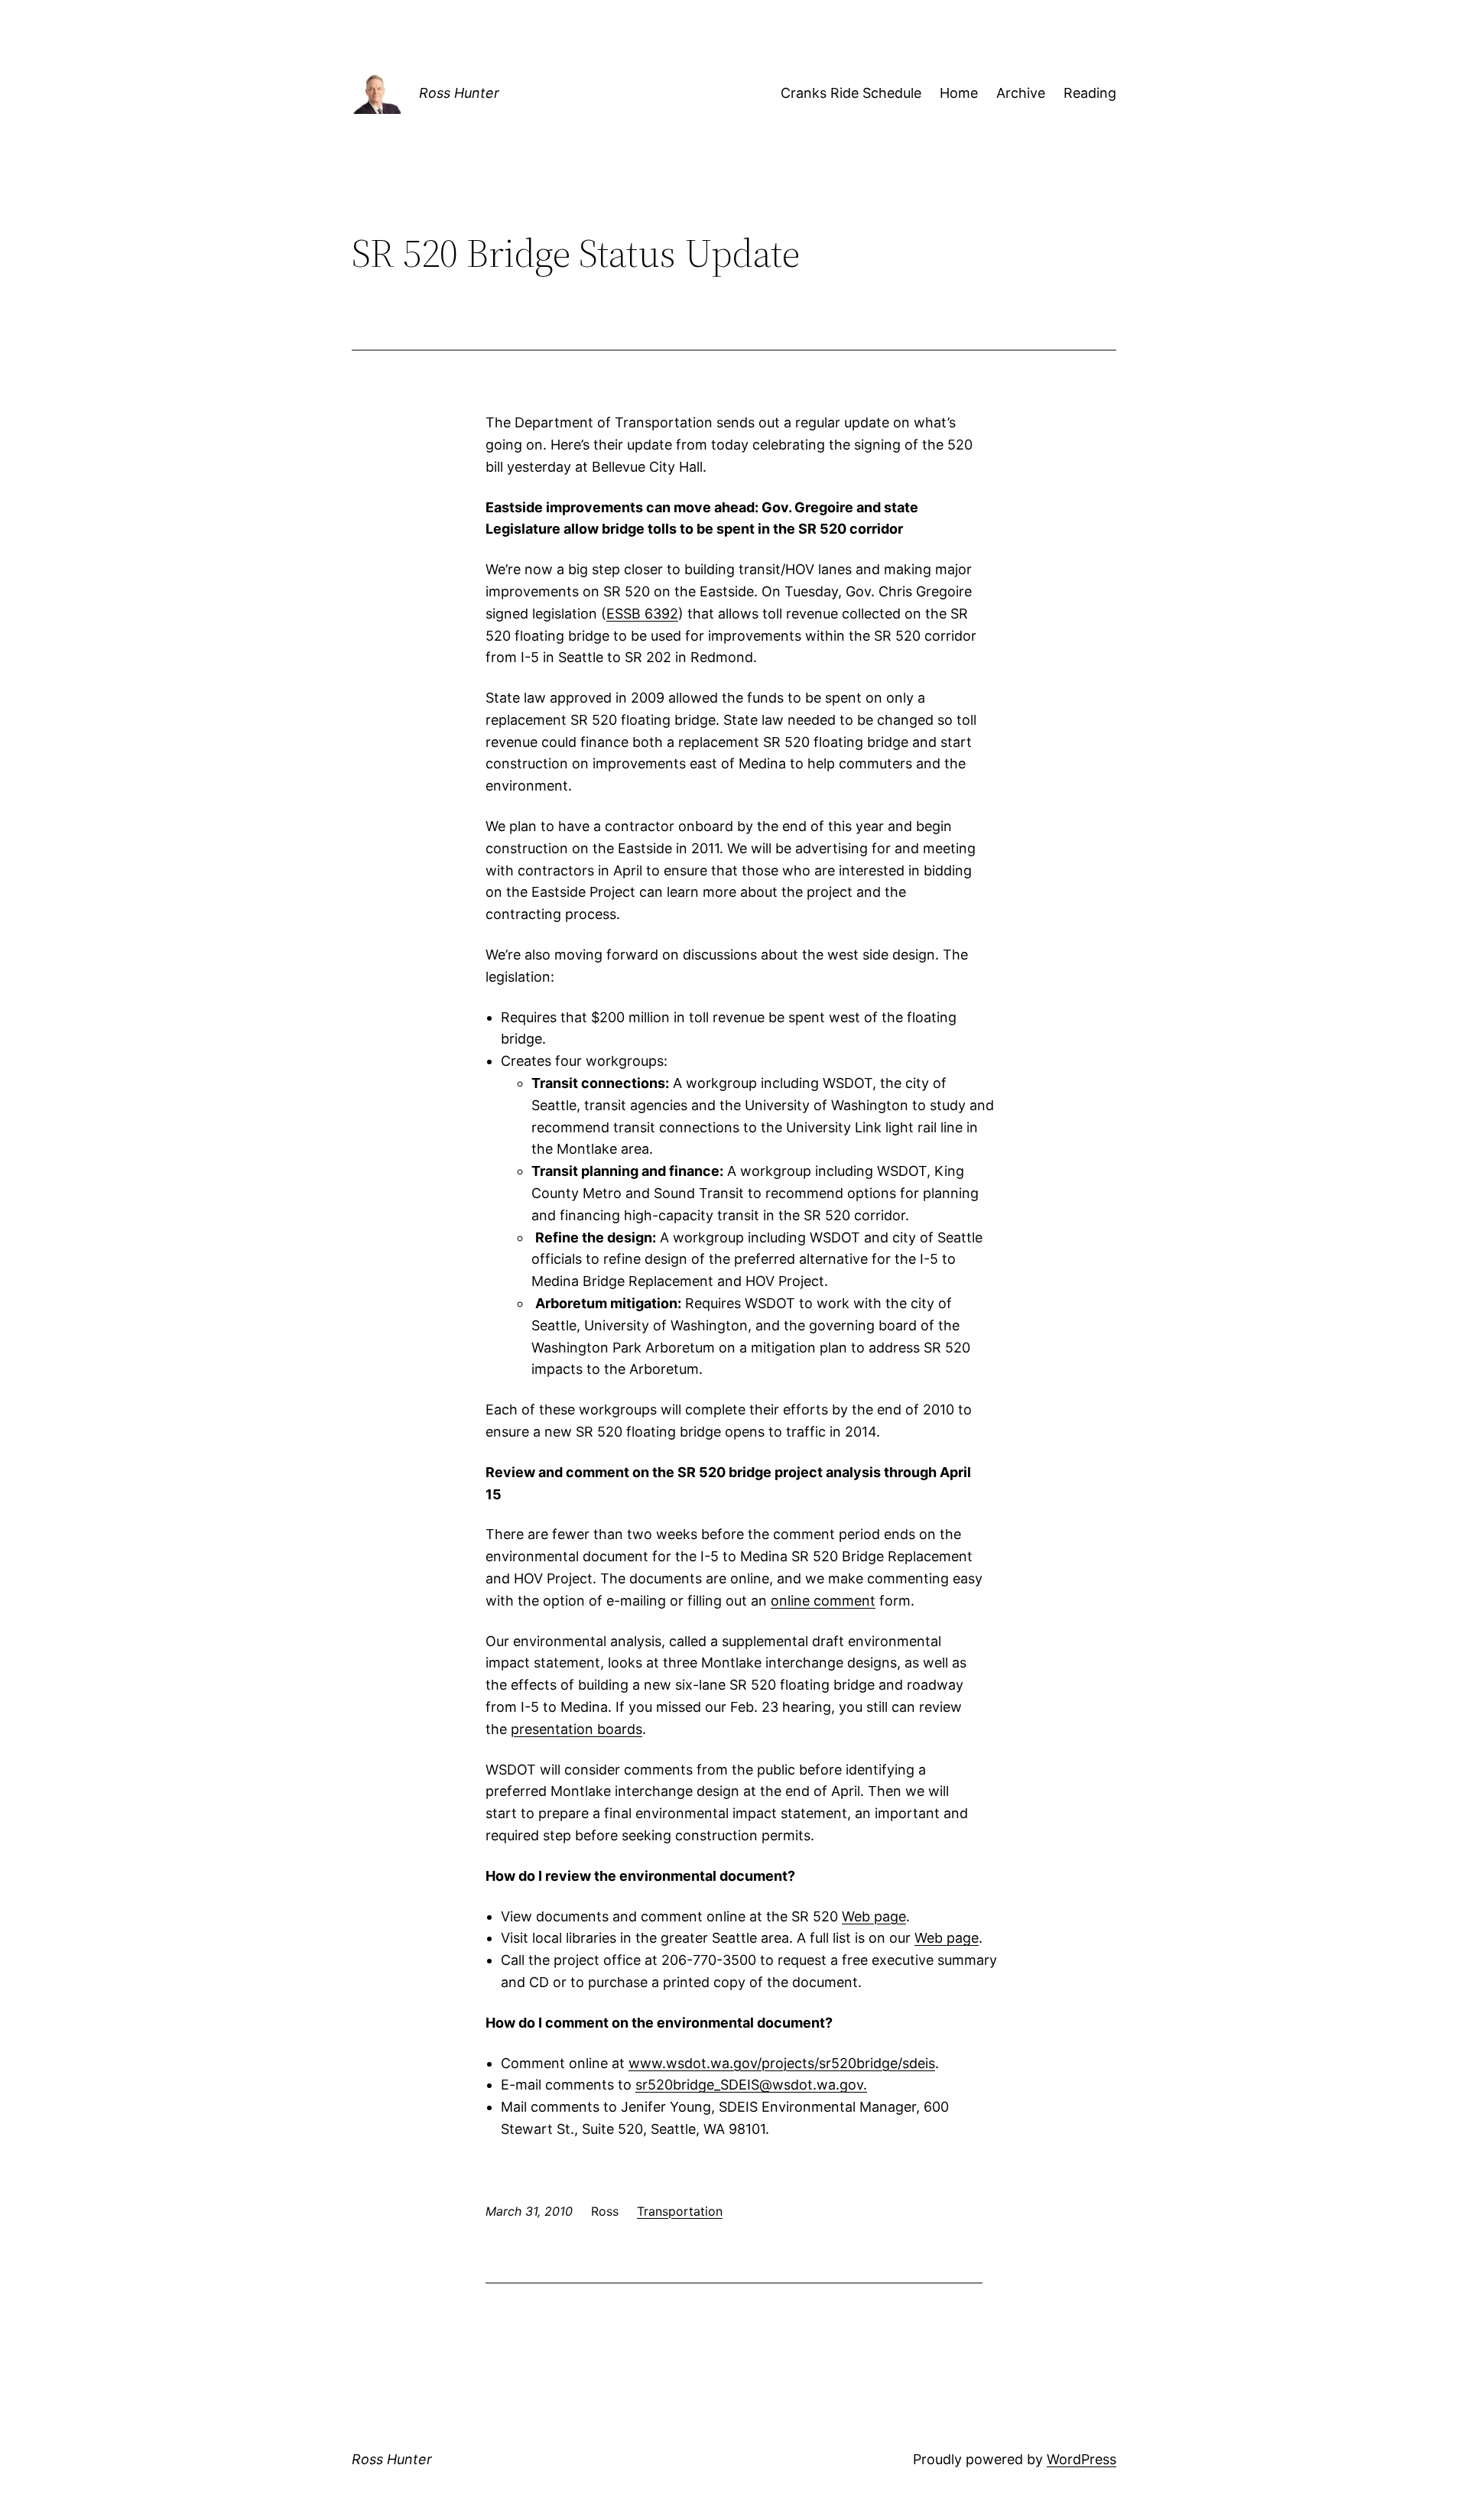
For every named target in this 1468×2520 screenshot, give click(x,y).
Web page (874, 1916)
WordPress (1082, 2459)
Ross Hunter (459, 93)
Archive (1021, 93)
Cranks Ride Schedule (851, 93)
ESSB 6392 (642, 614)
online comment (823, 1601)
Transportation (680, 2211)
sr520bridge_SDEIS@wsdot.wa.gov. (751, 2085)
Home (959, 93)
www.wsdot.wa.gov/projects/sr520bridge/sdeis (782, 2063)
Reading (1090, 93)
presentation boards (576, 1729)
